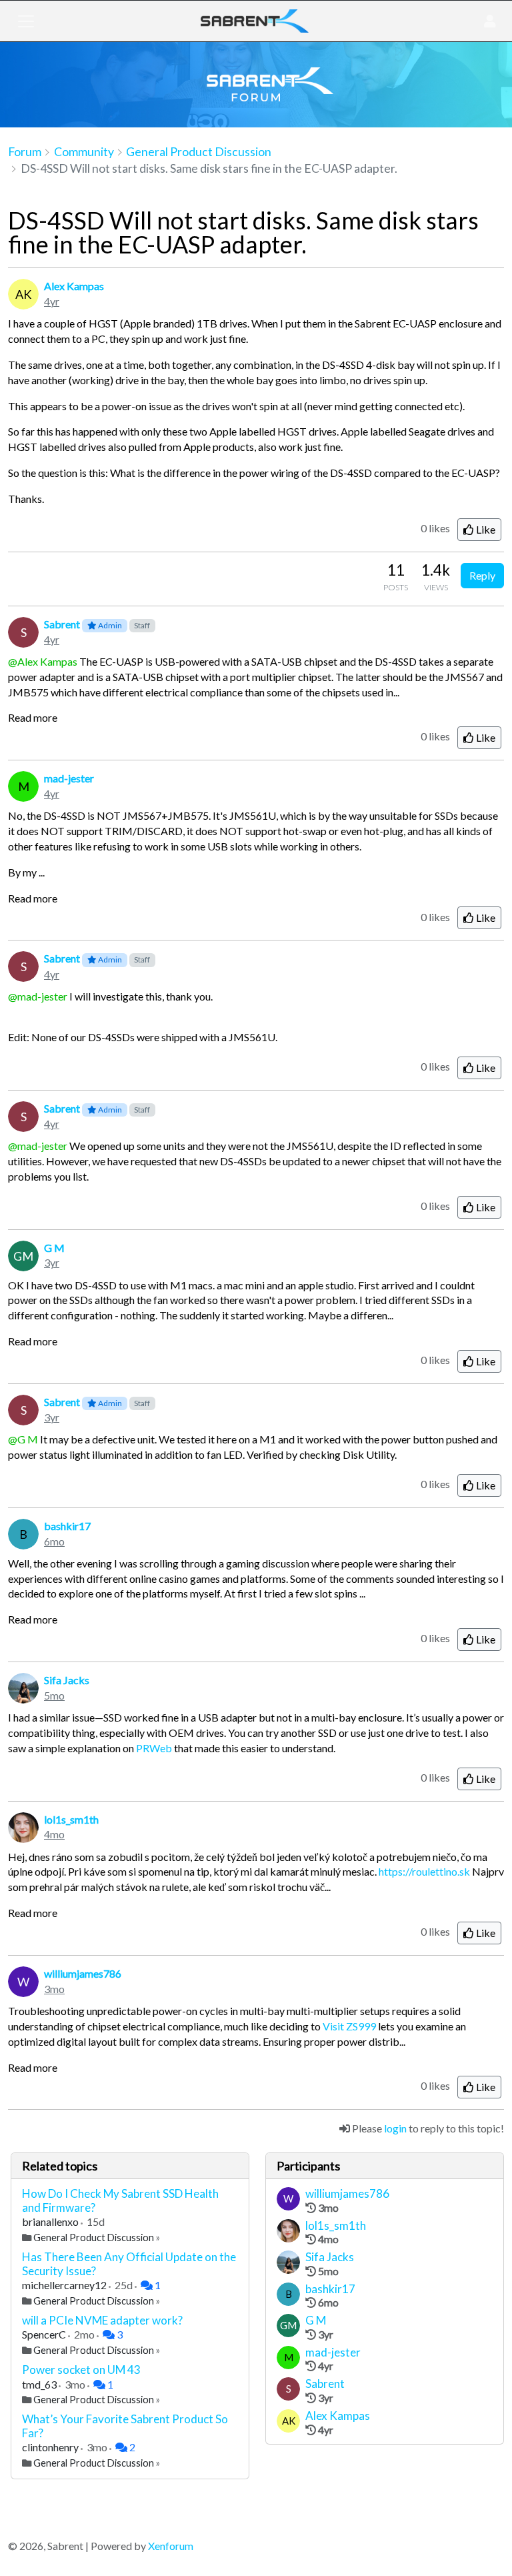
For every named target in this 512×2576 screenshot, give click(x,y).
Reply (482, 575)
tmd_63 (40, 2384)
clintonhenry (51, 2447)
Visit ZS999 (349, 2026)
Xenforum (171, 2546)
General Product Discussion (94, 2237)
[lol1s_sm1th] (288, 2232)
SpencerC (45, 2334)
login (395, 2128)
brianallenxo (51, 2221)
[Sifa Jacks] (288, 2264)
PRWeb (154, 1748)
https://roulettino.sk (424, 1871)
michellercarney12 (65, 2285)
